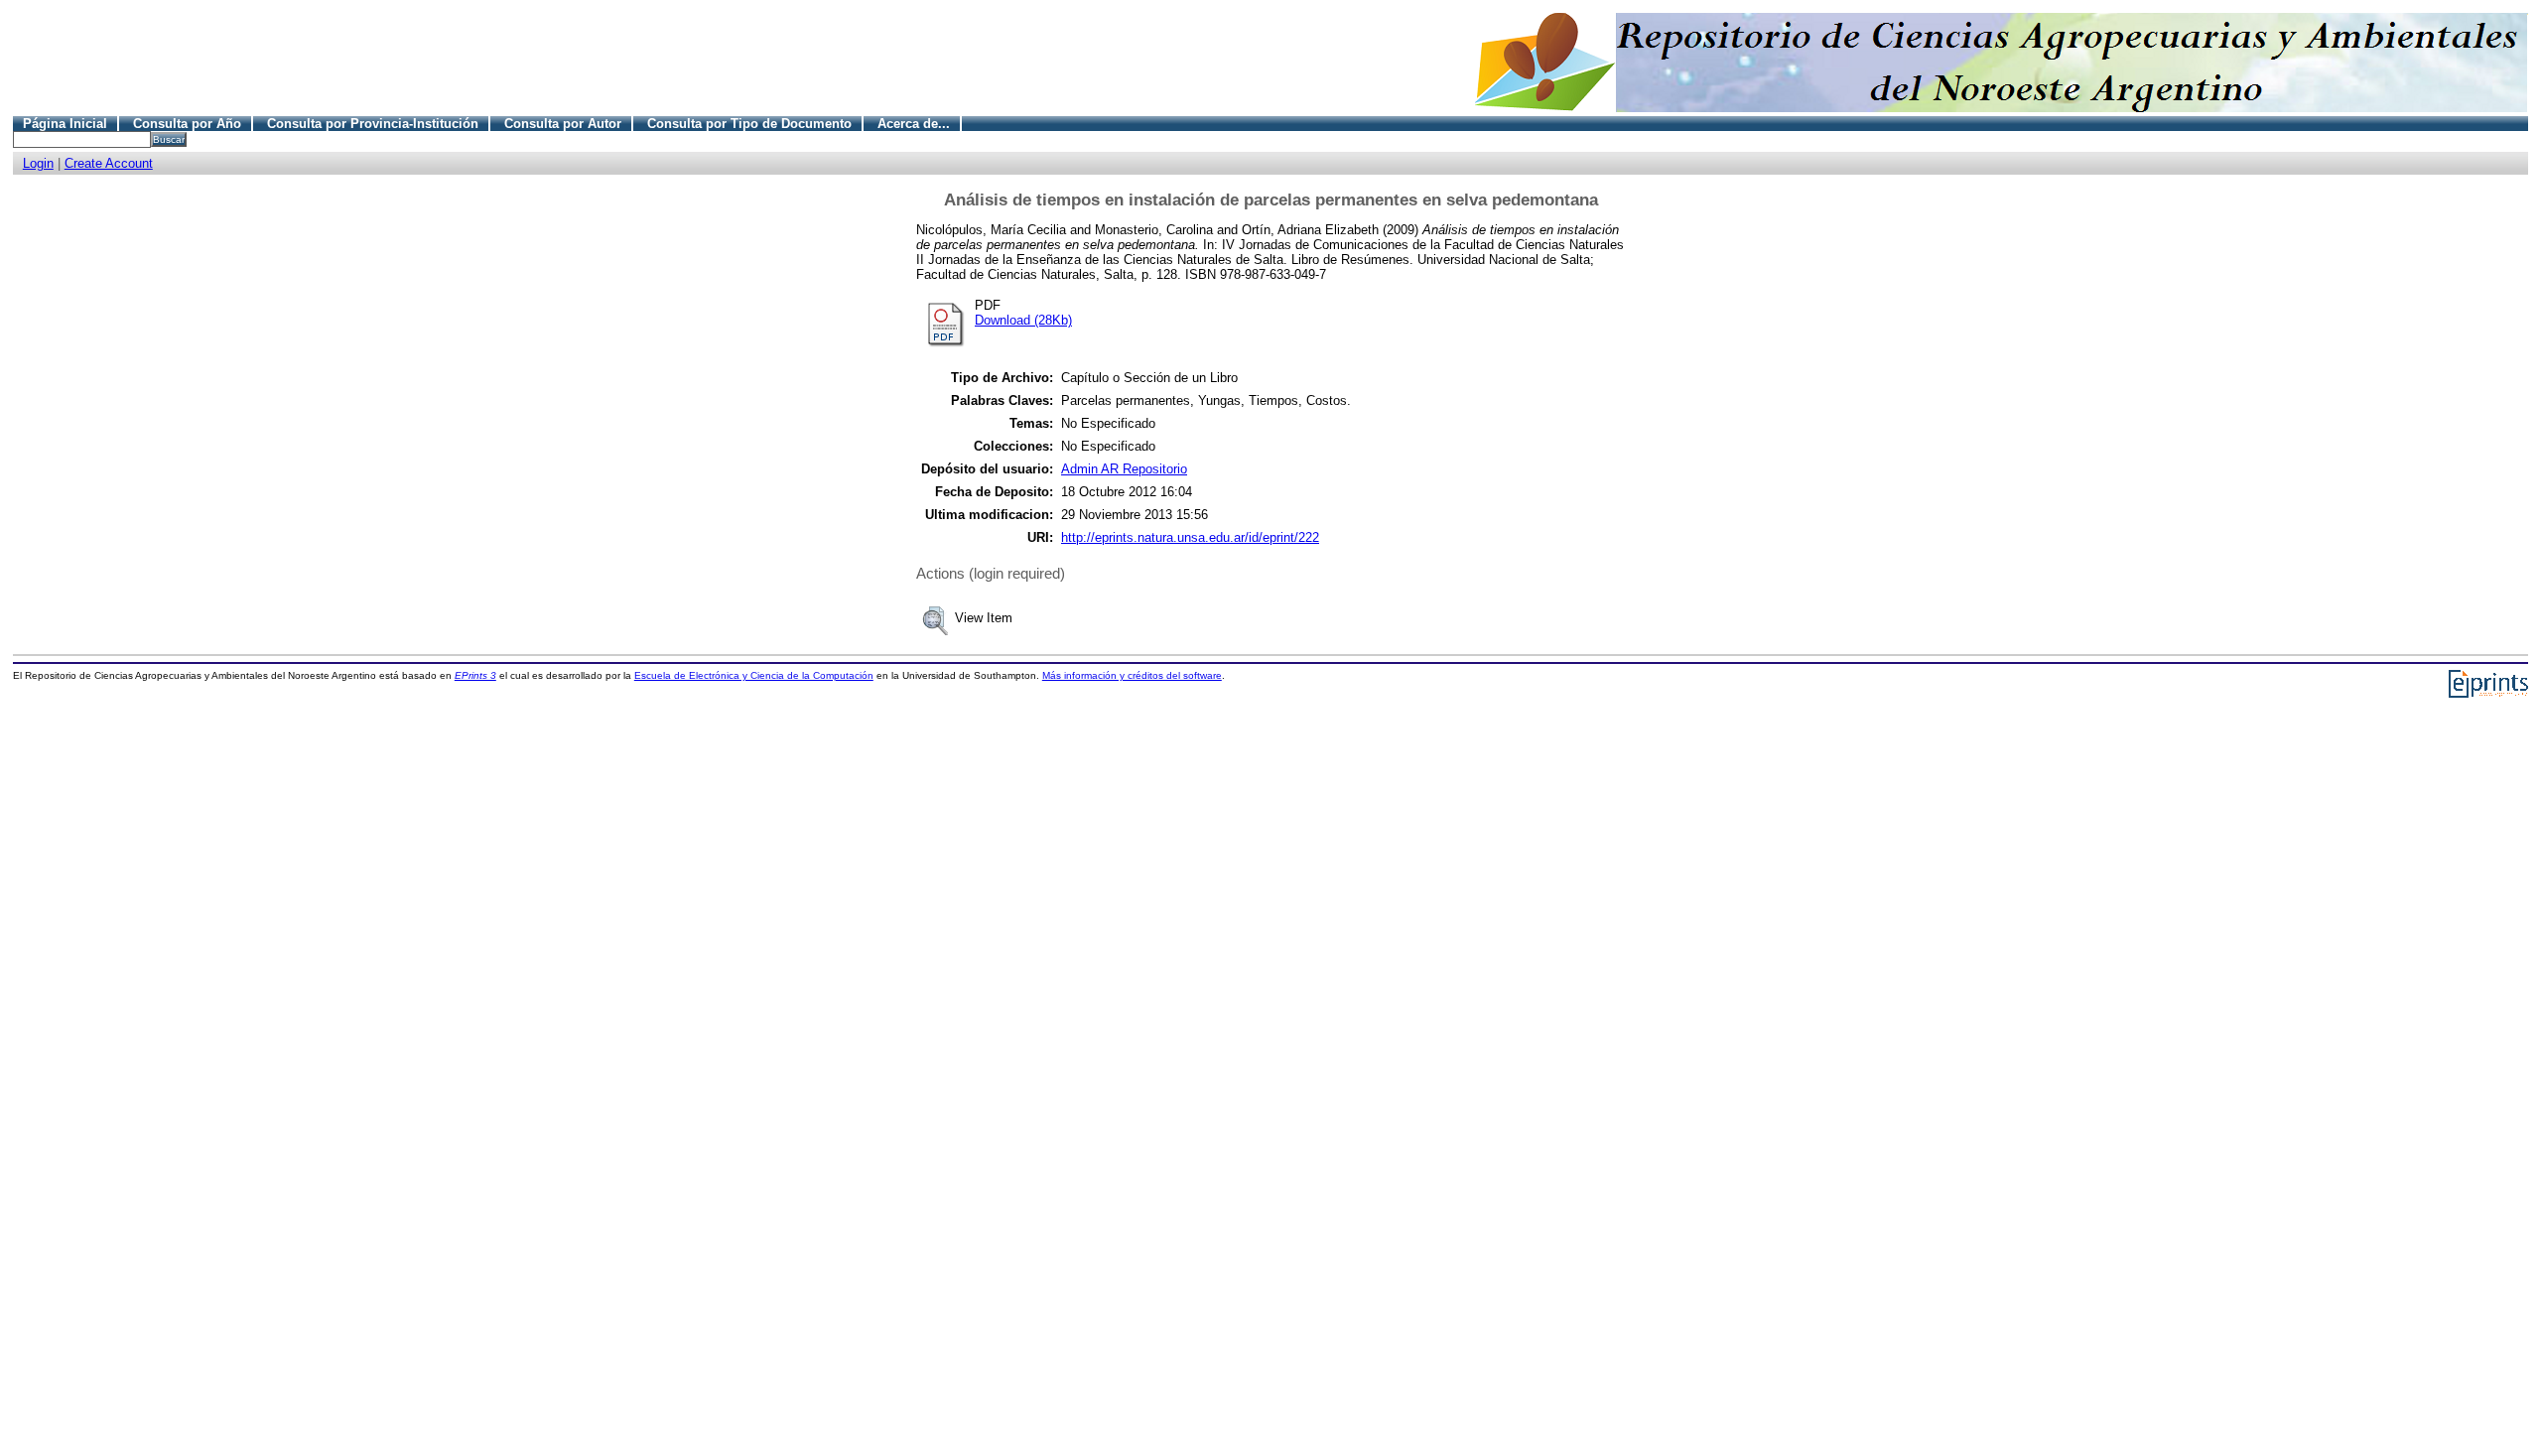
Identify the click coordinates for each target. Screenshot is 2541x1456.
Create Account (109, 163)
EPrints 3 (475, 675)
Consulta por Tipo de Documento (749, 124)
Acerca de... (914, 124)
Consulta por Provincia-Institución (373, 124)
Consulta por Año (187, 124)
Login (38, 163)
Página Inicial (65, 124)
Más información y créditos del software (1132, 675)
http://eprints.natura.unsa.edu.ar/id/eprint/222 (1190, 537)
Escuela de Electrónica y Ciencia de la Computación (754, 675)
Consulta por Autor (563, 124)
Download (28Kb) (1023, 320)
